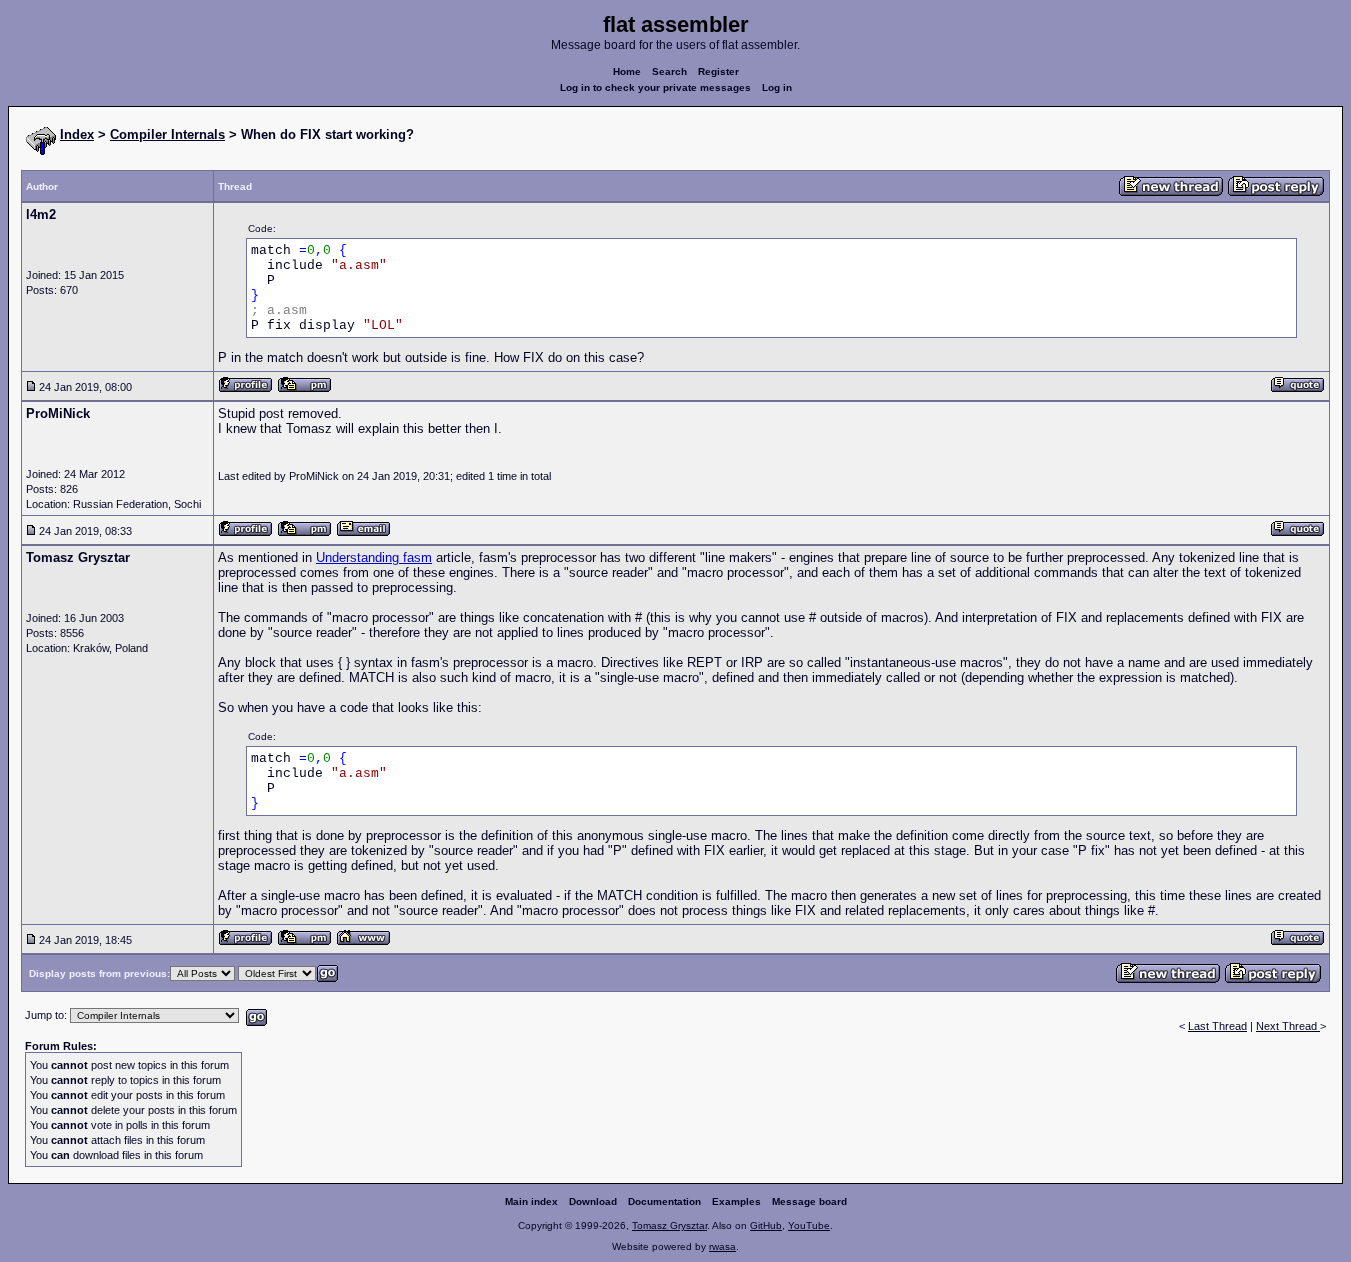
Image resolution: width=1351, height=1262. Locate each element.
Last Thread (1217, 1026)
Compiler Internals (167, 134)
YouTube (809, 1225)
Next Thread (1288, 1026)
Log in (777, 87)
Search (669, 71)
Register (718, 71)
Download (593, 1201)
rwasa (722, 1246)
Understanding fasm (374, 557)
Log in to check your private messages (655, 87)
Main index (531, 1201)
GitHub (766, 1225)
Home (627, 71)
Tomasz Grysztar (669, 1225)
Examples (736, 1201)
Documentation (664, 1201)
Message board (809, 1201)
